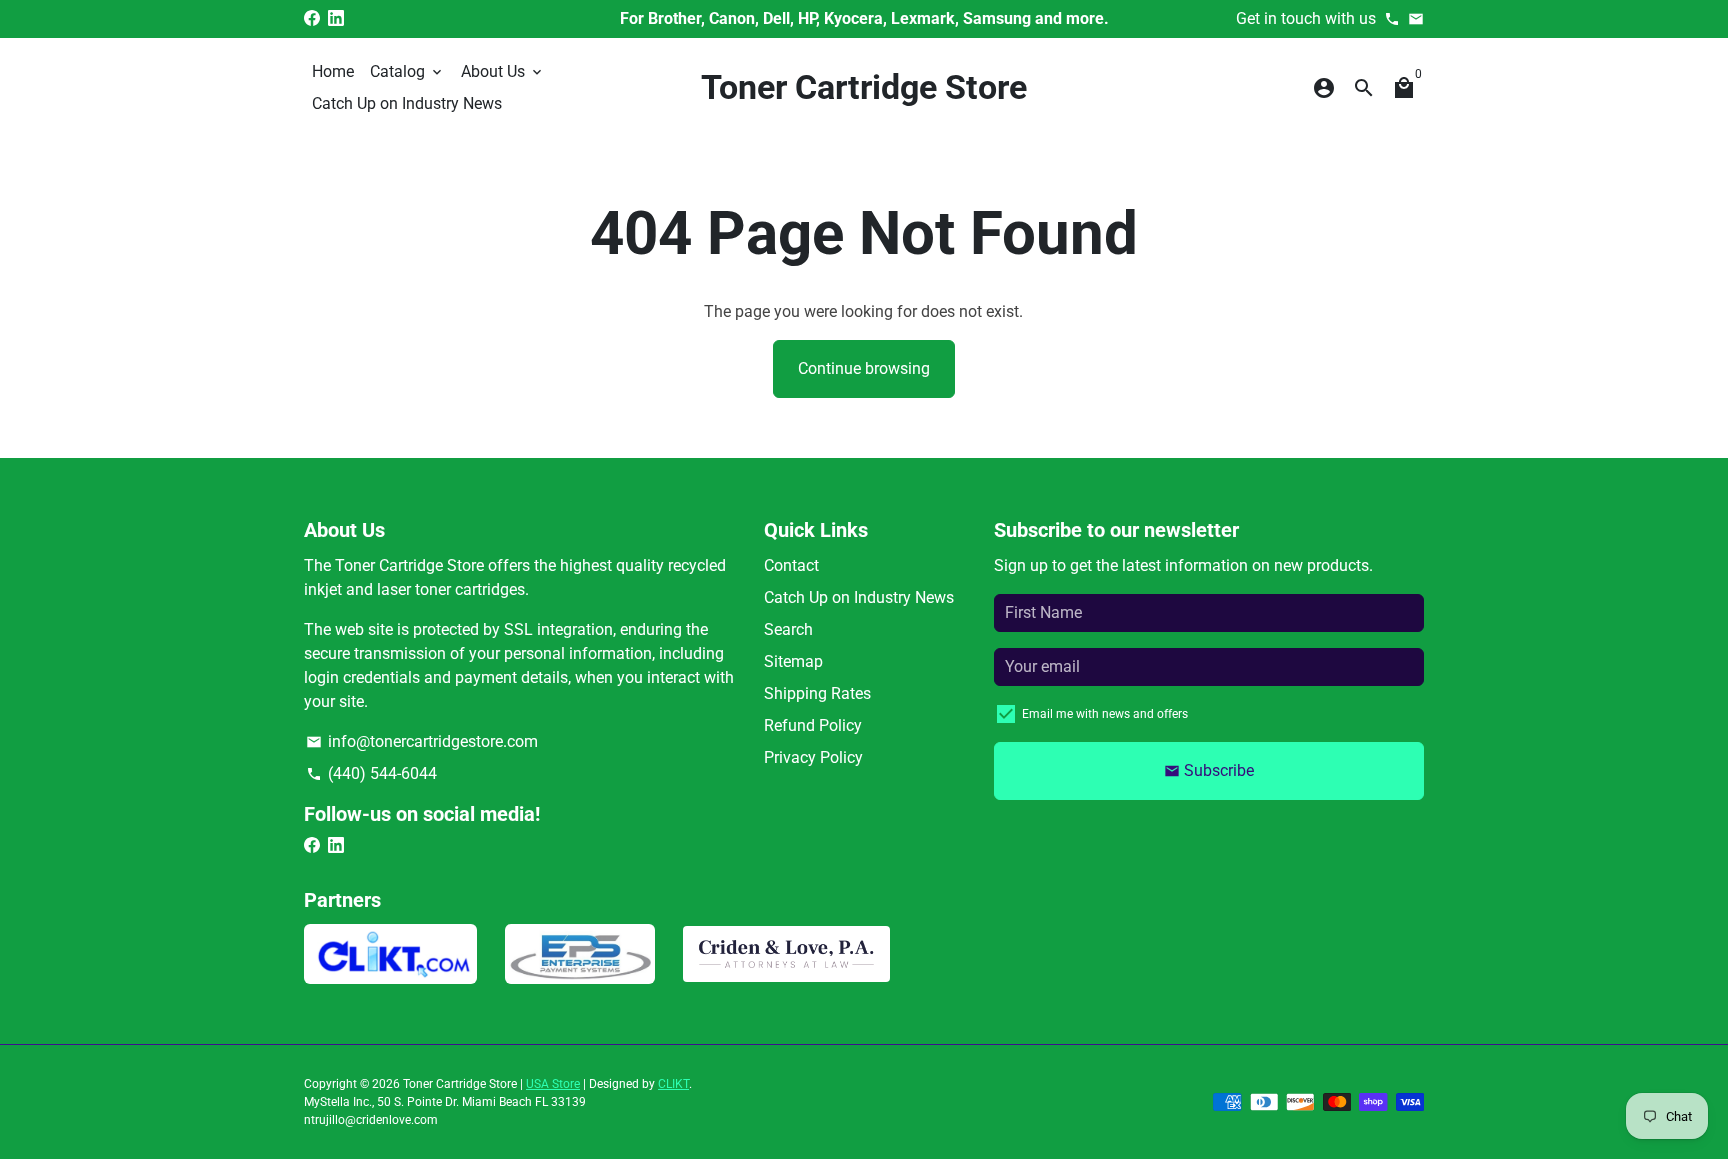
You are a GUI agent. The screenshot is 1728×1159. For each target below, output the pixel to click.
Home (333, 71)
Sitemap (793, 661)
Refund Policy (813, 725)
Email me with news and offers (1105, 714)
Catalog (407, 71)
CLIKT (673, 1084)
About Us (503, 71)
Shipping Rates (817, 693)
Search (788, 629)
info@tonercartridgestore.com (422, 741)
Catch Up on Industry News (407, 103)
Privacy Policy (813, 757)
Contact (791, 565)
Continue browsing (864, 368)
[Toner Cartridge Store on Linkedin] (336, 18)
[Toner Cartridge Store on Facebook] (312, 18)
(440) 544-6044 (371, 773)
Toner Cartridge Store (460, 1084)
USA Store (553, 1084)
